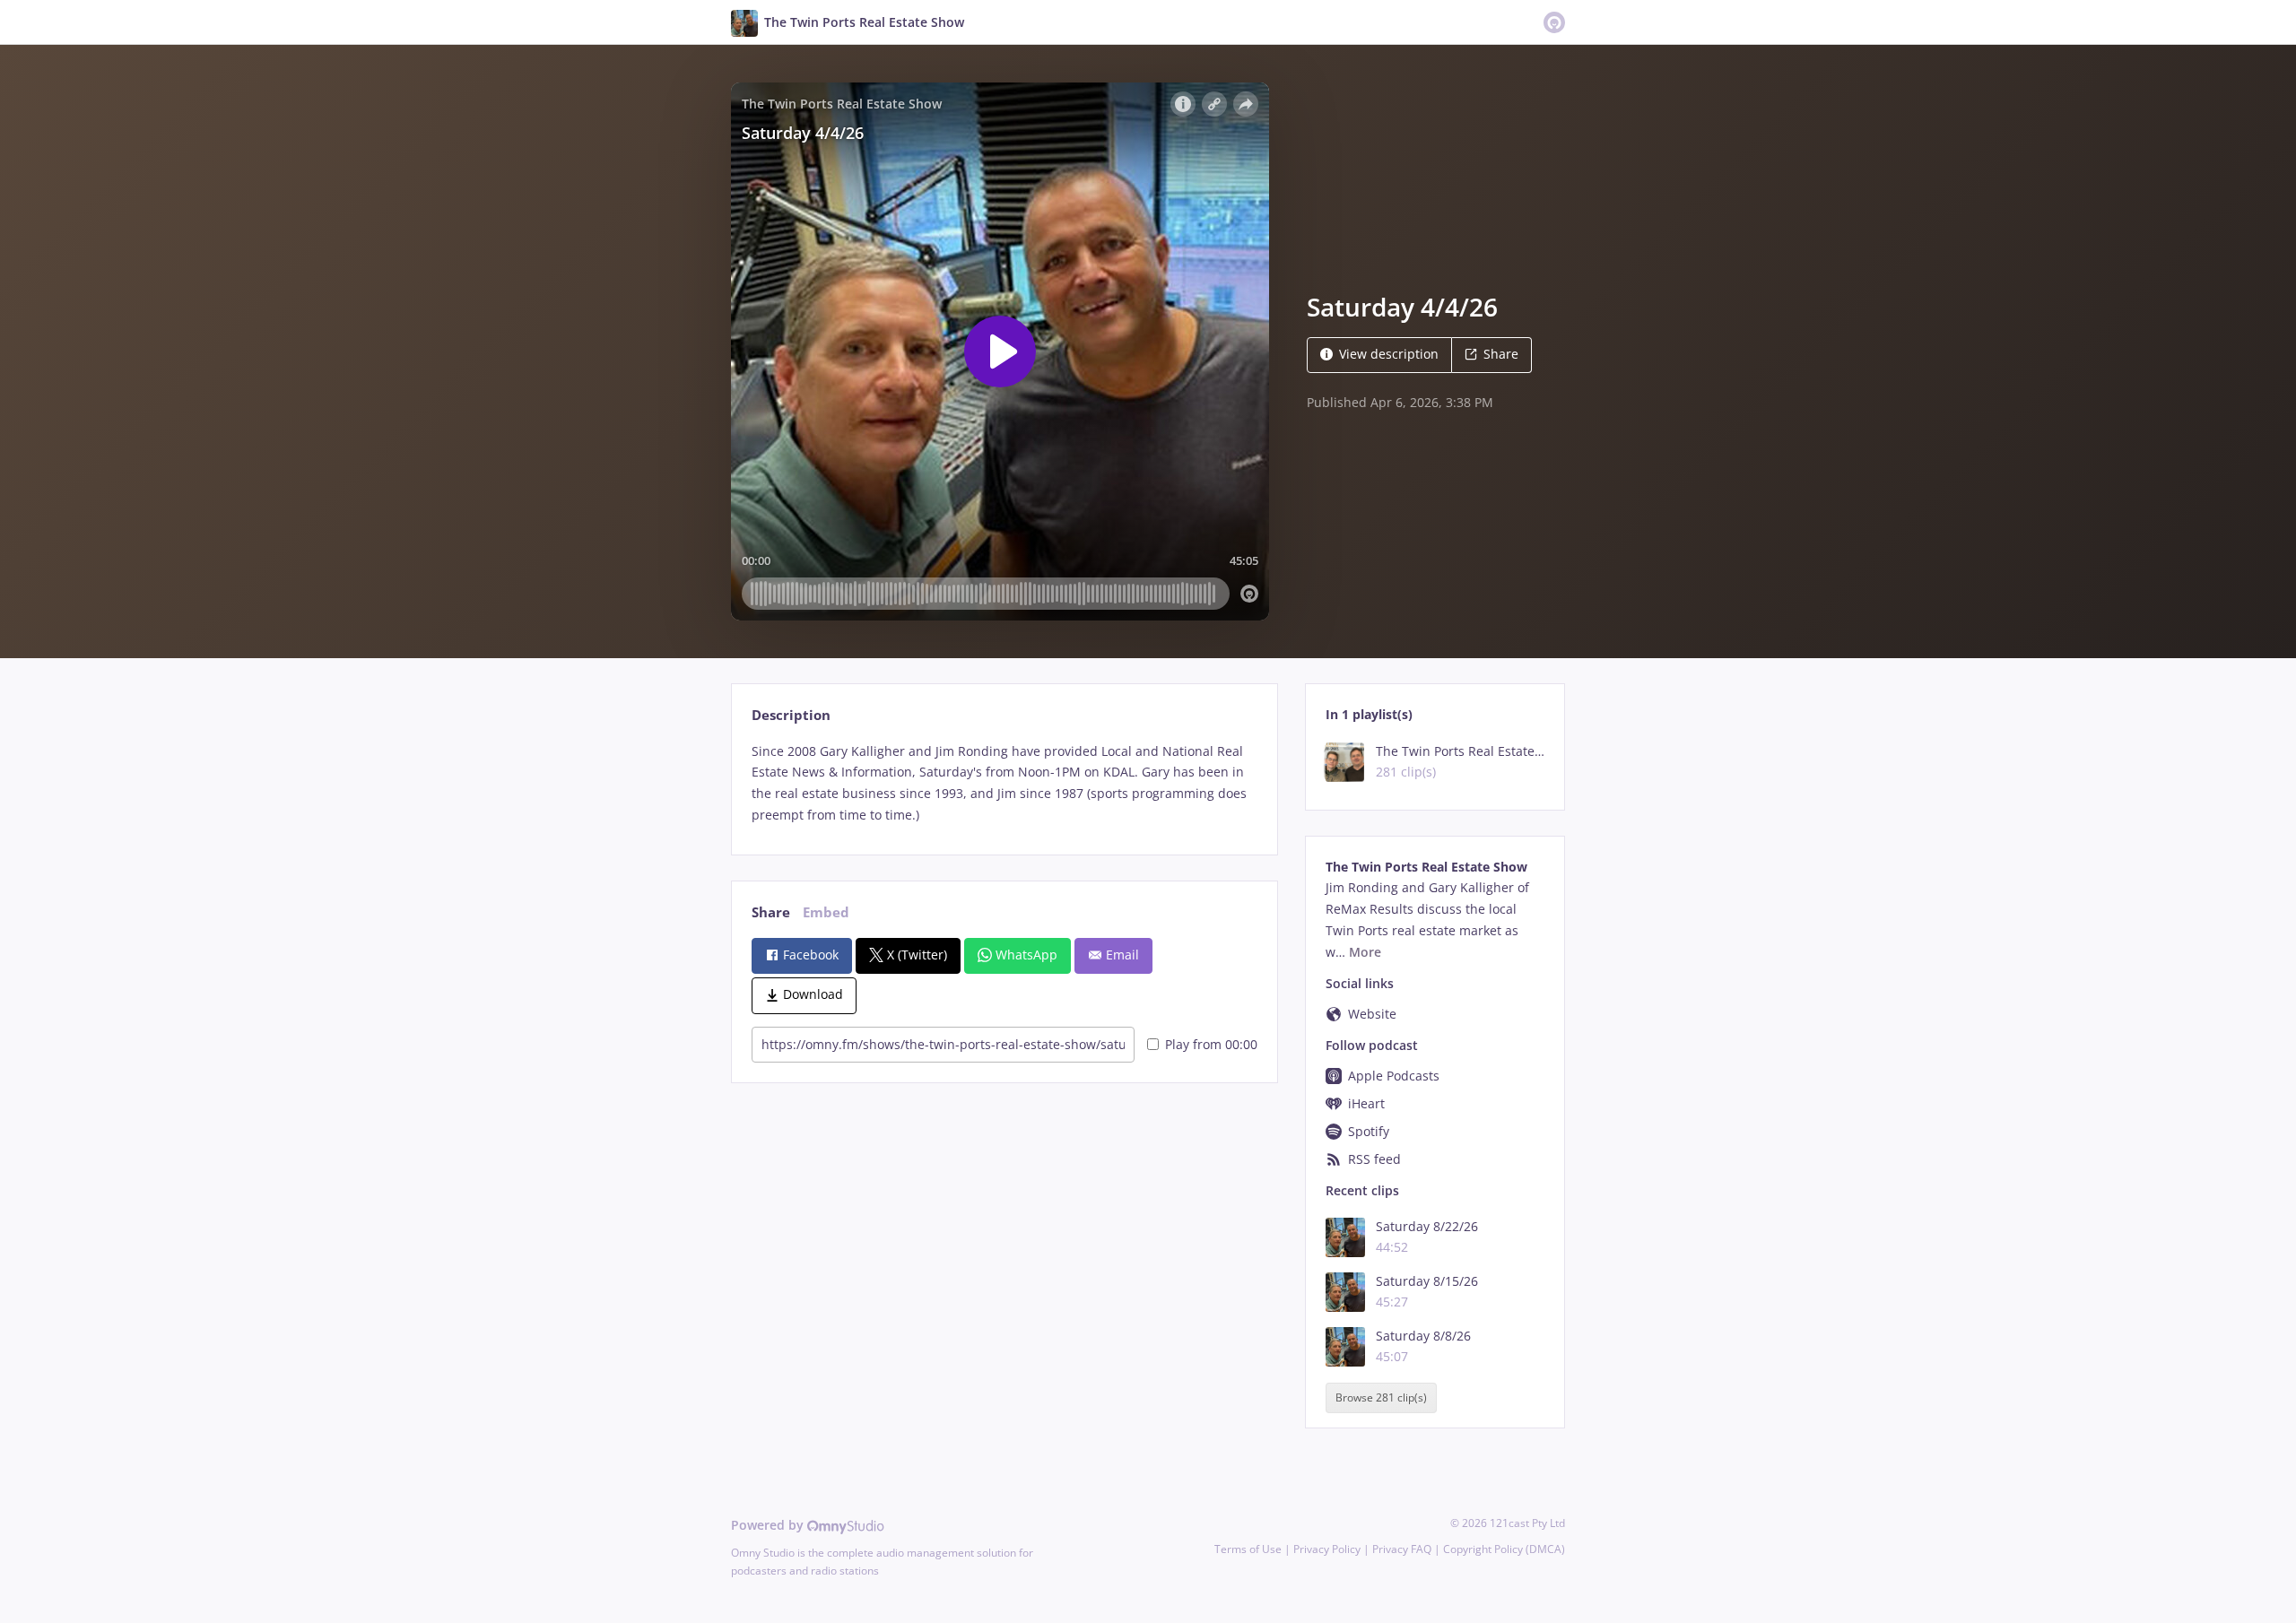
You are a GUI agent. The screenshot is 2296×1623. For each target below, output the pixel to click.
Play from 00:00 (1211, 1044)
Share (1501, 354)
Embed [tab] (826, 912)
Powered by (769, 1525)
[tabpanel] (1004, 783)
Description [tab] (791, 715)
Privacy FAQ (1402, 1549)
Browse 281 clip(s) (1381, 1398)
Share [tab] (771, 912)
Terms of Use (1248, 1549)
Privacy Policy (1327, 1549)
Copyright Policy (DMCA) (1504, 1549)
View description (1389, 354)
